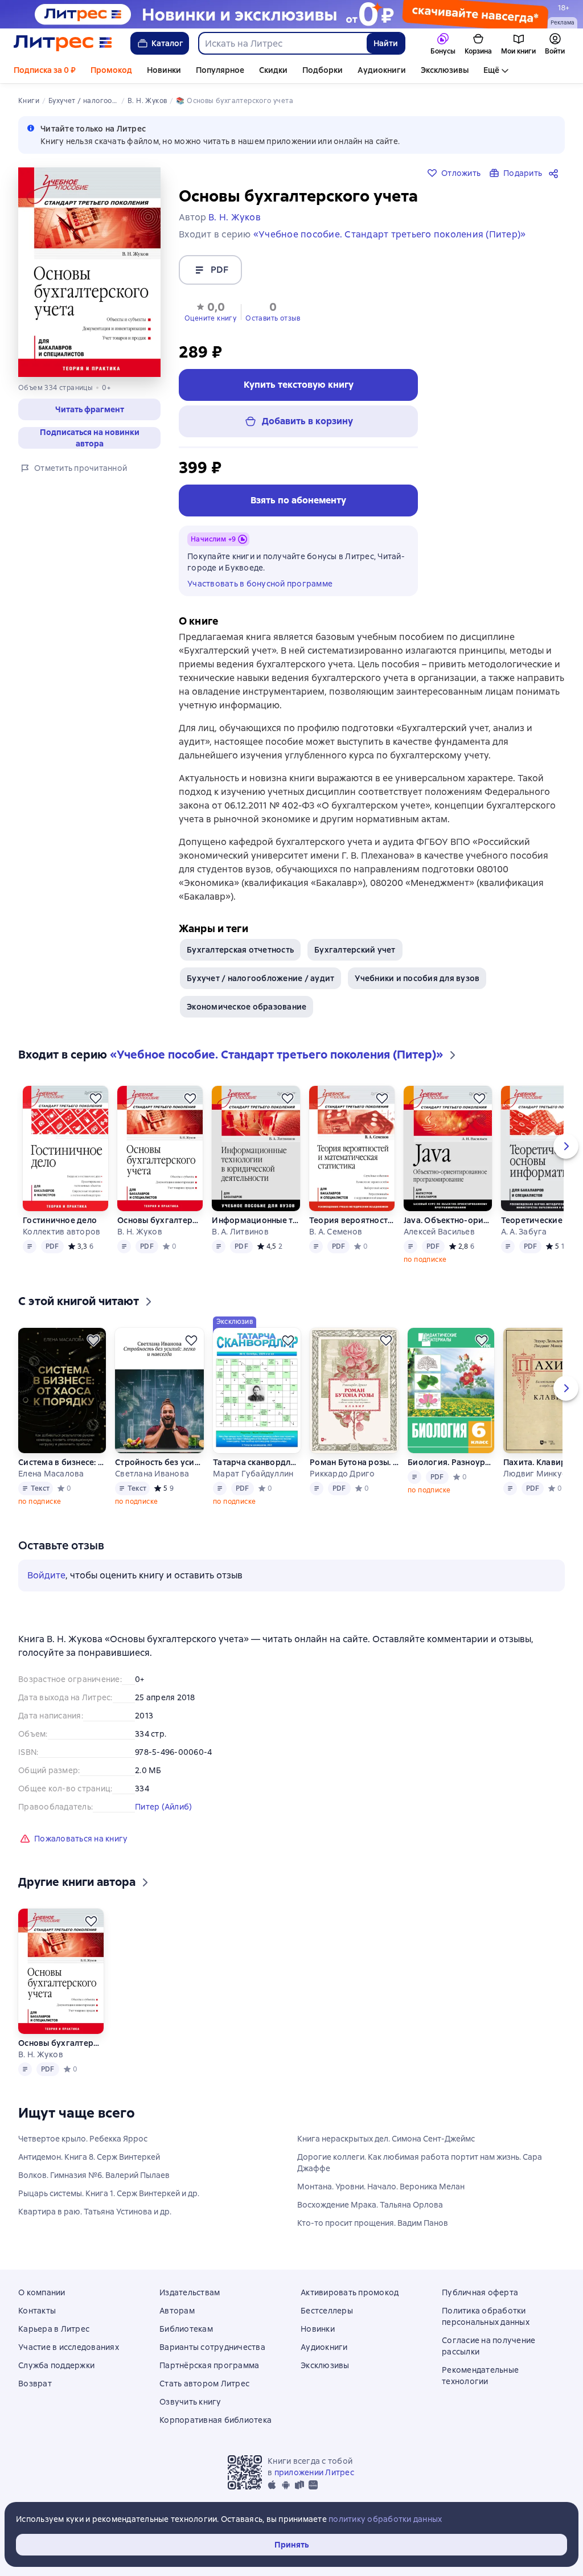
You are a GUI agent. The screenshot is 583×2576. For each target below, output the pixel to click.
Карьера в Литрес (54, 2329)
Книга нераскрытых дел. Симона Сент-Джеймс (386, 2139)
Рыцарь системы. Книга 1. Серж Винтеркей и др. (109, 2193)
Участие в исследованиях (69, 2347)
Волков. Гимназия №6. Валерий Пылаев (94, 2175)
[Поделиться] (556, 173)
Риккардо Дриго (342, 1474)
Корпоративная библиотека (215, 2420)
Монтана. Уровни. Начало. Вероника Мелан (381, 2187)
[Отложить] (96, 1098)
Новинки (164, 70)
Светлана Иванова (152, 1474)
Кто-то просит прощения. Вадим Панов (373, 2223)
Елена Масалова (51, 1474)
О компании (42, 2292)
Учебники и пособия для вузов (417, 978)
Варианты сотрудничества (212, 2347)
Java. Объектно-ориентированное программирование (447, 1220)
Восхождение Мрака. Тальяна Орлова (370, 2205)
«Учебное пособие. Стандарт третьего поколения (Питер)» (390, 234)
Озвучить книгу (190, 2402)
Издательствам (190, 2292)
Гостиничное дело (60, 1220)
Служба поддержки (56, 2365)
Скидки (273, 70)
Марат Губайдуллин (253, 1474)
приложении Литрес (314, 2472)
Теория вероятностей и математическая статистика (352, 1220)
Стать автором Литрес (204, 2384)
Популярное (220, 70)
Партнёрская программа (209, 2365)
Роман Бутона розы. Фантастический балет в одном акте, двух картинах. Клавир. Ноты (354, 1462)
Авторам (177, 2311)
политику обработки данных (385, 2519)
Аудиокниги (382, 70)
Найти (386, 43)
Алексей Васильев (439, 1232)
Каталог (167, 43)
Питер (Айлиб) (163, 1807)
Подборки (323, 70)
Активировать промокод (350, 2292)
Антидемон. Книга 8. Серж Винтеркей (89, 2157)
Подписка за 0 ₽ (45, 70)
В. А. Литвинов (240, 1232)
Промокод (111, 70)
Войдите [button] (46, 1575)
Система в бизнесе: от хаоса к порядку (62, 1462)
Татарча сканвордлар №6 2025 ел (257, 1462)
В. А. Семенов (336, 1232)
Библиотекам (186, 2329)
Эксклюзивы (445, 70)
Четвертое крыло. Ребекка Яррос (83, 2139)
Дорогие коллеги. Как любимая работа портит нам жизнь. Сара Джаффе (420, 2163)
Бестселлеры (327, 2311)
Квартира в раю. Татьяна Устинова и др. (95, 2212)
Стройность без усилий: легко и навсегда (159, 1462)
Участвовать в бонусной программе (260, 584)
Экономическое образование (247, 1007)
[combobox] (282, 43)
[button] (210, 311)
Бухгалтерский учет (355, 950)
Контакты (37, 2311)
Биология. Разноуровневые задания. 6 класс (451, 1462)
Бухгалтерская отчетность (240, 950)
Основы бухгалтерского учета (160, 1220)
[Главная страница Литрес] (63, 43)
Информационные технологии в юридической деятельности (256, 1220)
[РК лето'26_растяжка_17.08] (291, 14)
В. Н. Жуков (140, 1232)
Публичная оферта (480, 2292)
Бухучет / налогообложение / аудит (260, 978)
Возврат (35, 2384)
